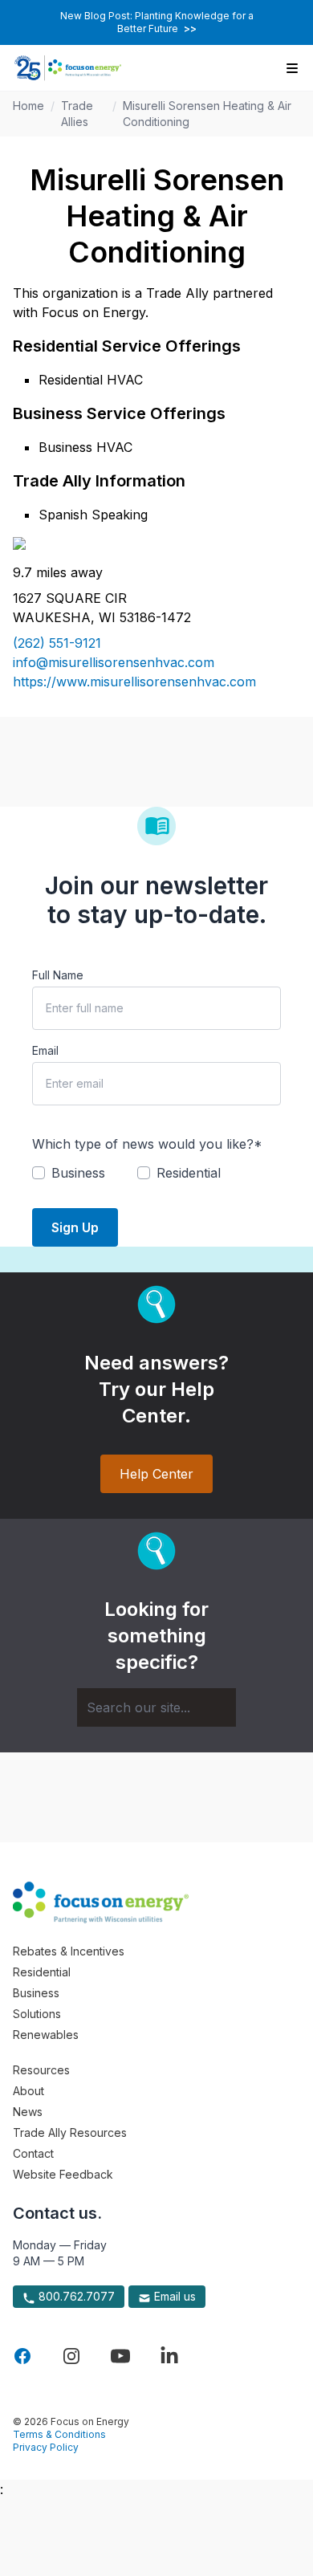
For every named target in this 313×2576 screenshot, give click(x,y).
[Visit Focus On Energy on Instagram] (71, 2356)
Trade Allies (77, 114)
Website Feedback (63, 2174)
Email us (173, 2296)
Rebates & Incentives (69, 1951)
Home (28, 106)
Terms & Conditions (59, 2434)
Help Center (156, 1474)
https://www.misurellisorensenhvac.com (134, 682)
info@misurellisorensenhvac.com (114, 662)
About (28, 2091)
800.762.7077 (75, 2296)
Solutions (37, 2014)
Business (36, 1993)
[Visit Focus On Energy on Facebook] (22, 2356)
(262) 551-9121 (57, 643)
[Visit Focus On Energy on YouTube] (120, 2356)
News (28, 2112)
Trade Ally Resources (70, 2132)
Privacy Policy (46, 2447)
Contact (33, 2153)
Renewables (46, 2035)
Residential (42, 1972)
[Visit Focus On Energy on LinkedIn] (169, 2356)
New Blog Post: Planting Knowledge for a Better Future (157, 22)
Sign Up (75, 1227)
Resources (41, 2070)
